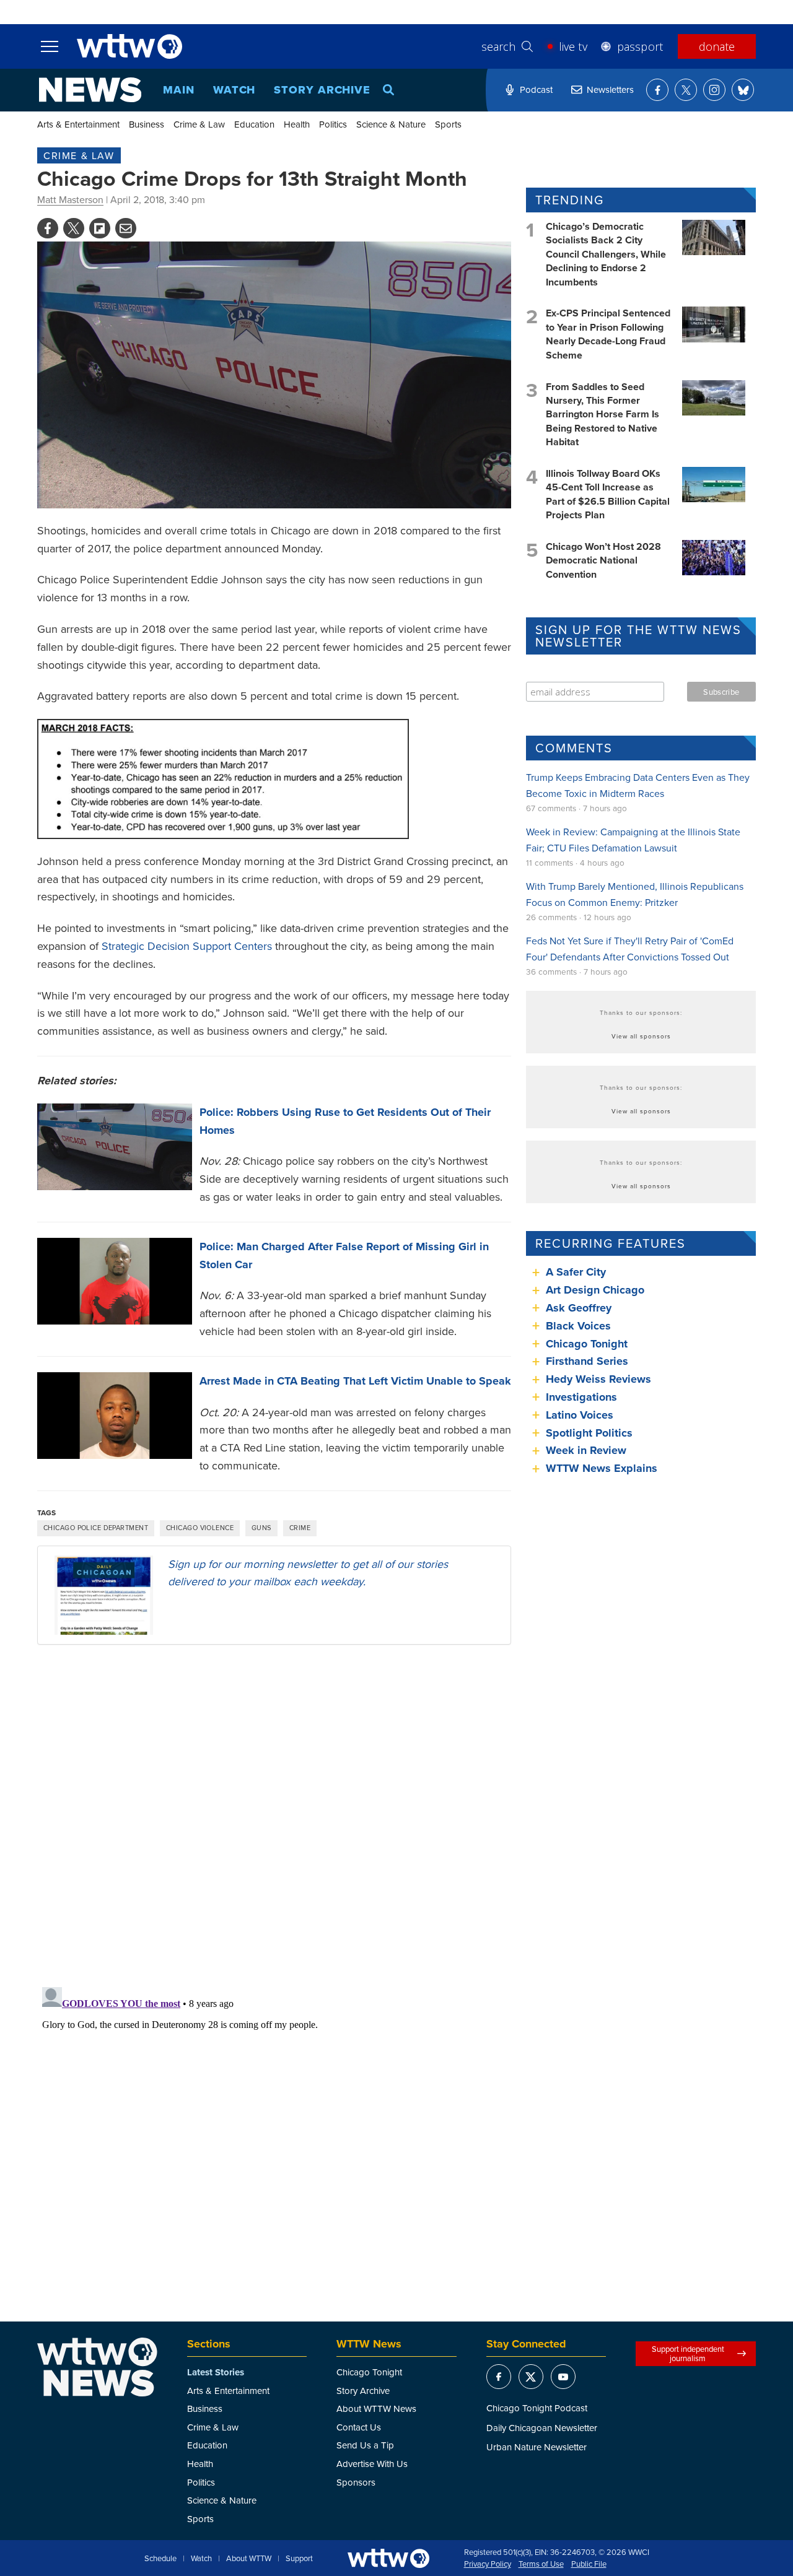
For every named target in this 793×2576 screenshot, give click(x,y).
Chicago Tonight (587, 1344)
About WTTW (249, 2559)
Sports (448, 124)
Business (147, 124)
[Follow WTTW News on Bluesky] (743, 90)
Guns (261, 1528)
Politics (333, 124)
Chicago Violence (200, 1528)
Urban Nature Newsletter (537, 2447)
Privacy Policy (488, 2564)
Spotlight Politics (589, 1433)
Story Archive (322, 90)
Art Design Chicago (595, 1290)
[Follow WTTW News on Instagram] (714, 90)
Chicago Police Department (96, 1528)
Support (299, 2559)
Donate (717, 46)
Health (297, 124)
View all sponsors (641, 1036)
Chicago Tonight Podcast (537, 2408)
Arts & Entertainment (78, 124)
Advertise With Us (372, 2464)
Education (254, 124)
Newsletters (610, 89)
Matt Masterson (70, 199)
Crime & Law (199, 124)
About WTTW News (376, 2408)
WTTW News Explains (603, 1468)
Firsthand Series (587, 1361)
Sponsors (356, 2482)
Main (179, 90)
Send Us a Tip (365, 2445)
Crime (300, 1528)
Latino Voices (580, 1415)
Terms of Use (541, 2564)
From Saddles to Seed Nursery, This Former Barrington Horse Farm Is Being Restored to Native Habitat (602, 415)
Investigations (581, 1397)
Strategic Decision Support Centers (187, 946)
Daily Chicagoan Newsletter (542, 2428)
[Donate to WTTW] (388, 2558)
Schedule (160, 2559)
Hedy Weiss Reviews (598, 1379)
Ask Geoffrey (579, 1308)
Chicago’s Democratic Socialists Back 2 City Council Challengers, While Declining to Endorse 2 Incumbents (606, 254)
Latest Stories (216, 2372)
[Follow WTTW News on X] (686, 90)
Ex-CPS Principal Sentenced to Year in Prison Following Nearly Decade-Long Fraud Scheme (608, 334)
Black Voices (578, 1326)
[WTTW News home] (90, 90)
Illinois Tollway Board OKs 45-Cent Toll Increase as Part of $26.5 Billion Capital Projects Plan (608, 494)
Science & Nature (391, 124)
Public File (589, 2564)
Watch (234, 90)
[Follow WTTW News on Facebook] (657, 90)
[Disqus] (274, 1815)
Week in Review (586, 1450)
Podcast (536, 89)
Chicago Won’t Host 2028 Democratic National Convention (603, 560)
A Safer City (576, 1272)
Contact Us (359, 2427)
